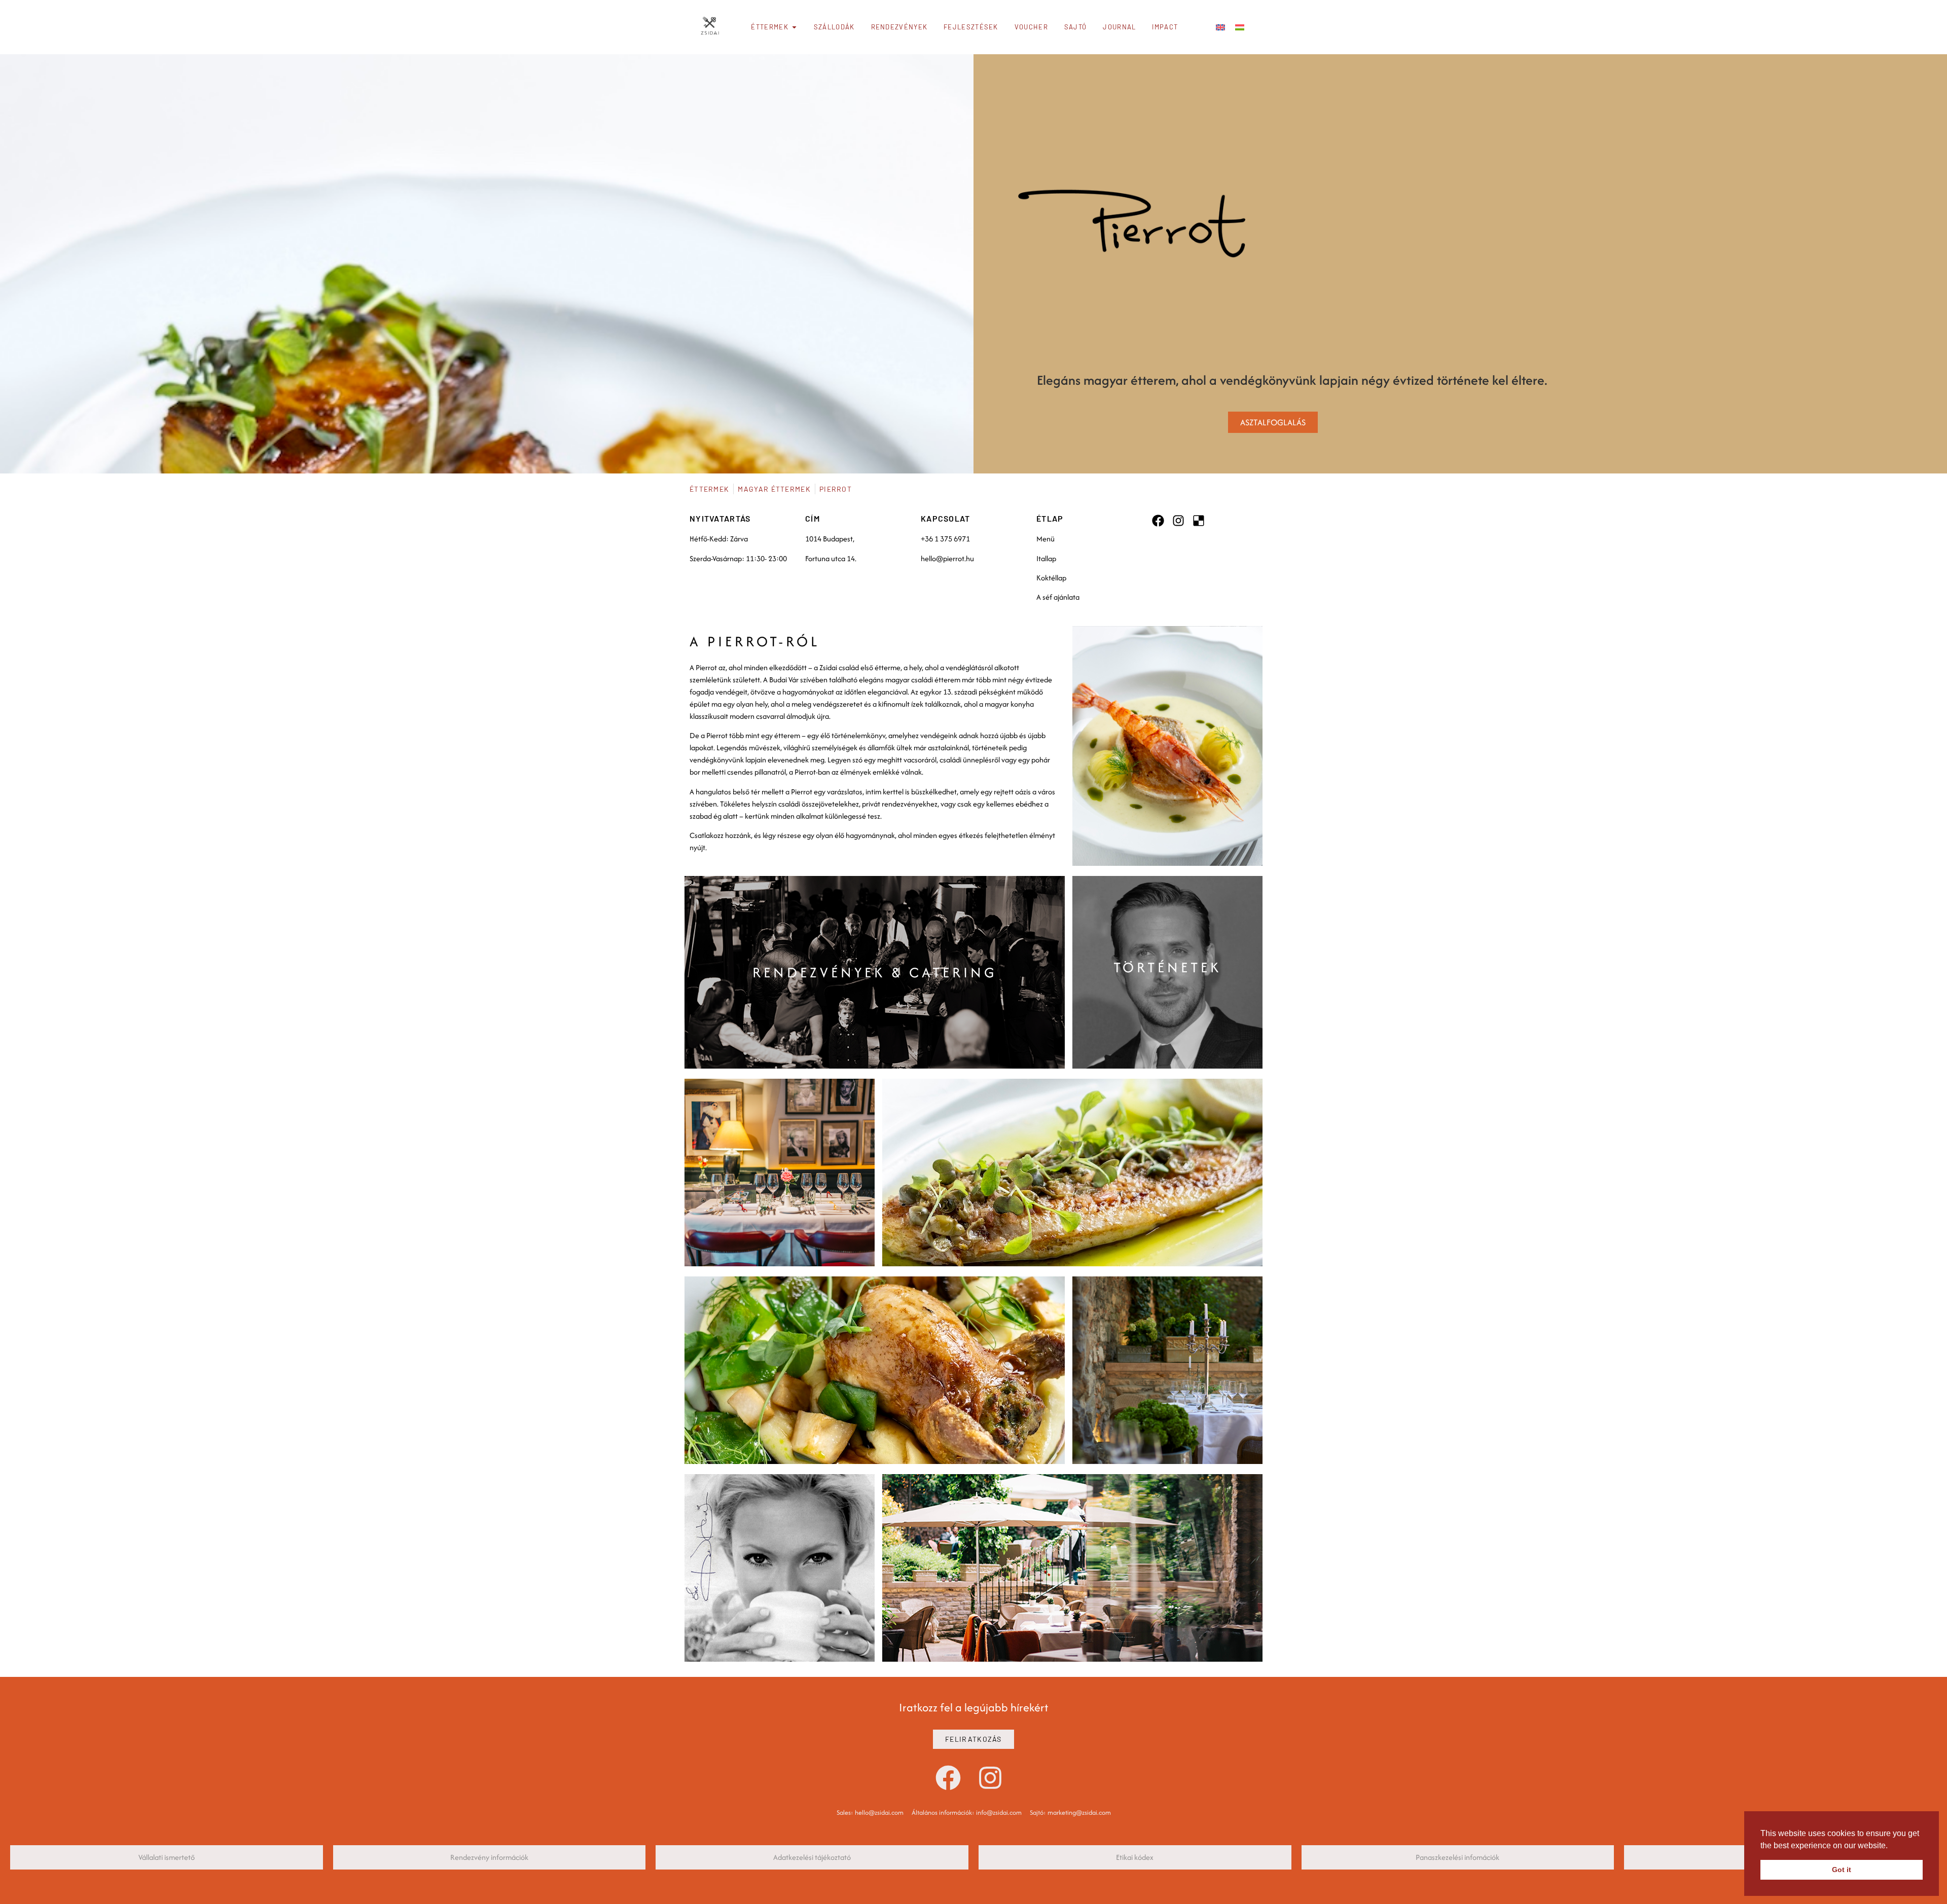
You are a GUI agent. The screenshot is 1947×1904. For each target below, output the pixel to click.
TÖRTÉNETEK (1167, 967)
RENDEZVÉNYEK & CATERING (875, 972)
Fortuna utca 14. (831, 558)
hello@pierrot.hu (947, 558)
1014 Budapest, (830, 539)
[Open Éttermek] (794, 27)
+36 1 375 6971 (945, 539)
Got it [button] (1842, 1870)
